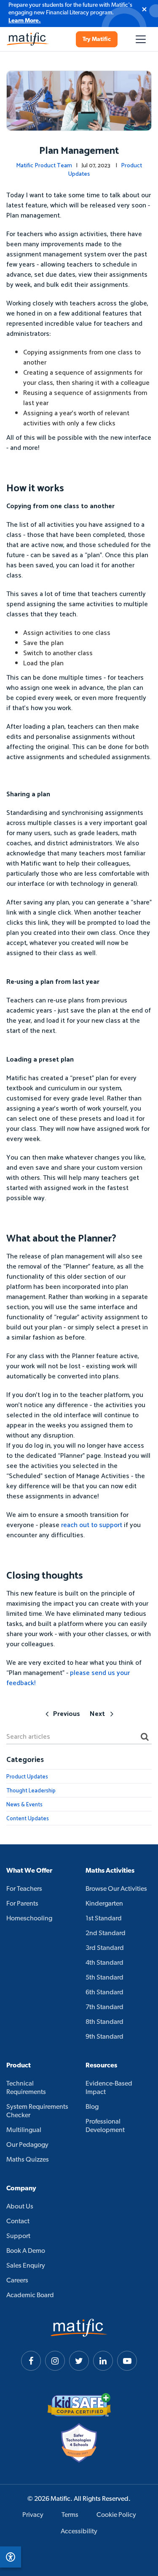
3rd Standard (105, 1948)
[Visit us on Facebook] (31, 2361)
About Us (20, 2207)
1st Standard (104, 1919)
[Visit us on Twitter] (79, 2361)
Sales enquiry (26, 2266)
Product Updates (27, 1777)
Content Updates (28, 1819)
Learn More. (25, 21)
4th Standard (104, 1963)
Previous (67, 1714)
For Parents (22, 1904)
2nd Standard (106, 1933)
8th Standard (104, 2022)
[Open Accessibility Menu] (11, 2557)
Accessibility (79, 2532)
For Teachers (24, 1889)
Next (97, 1714)
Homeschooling (29, 1919)
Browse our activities (116, 1889)
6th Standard (104, 1993)
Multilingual (24, 2130)
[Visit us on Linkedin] (103, 2361)
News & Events (24, 1805)
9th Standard (104, 2037)
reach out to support (92, 1525)
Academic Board (30, 2296)
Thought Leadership (31, 1791)
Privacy (33, 2515)
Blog (92, 2107)
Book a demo (26, 2251)
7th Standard (104, 2007)
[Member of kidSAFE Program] (79, 2405)
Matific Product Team (44, 166)
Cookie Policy (116, 2515)
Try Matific (97, 39)
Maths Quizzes (28, 2160)
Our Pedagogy (27, 2145)
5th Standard (104, 1978)
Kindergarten (104, 1904)
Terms (70, 2515)
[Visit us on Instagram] (55, 2361)
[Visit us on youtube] (127, 2361)
